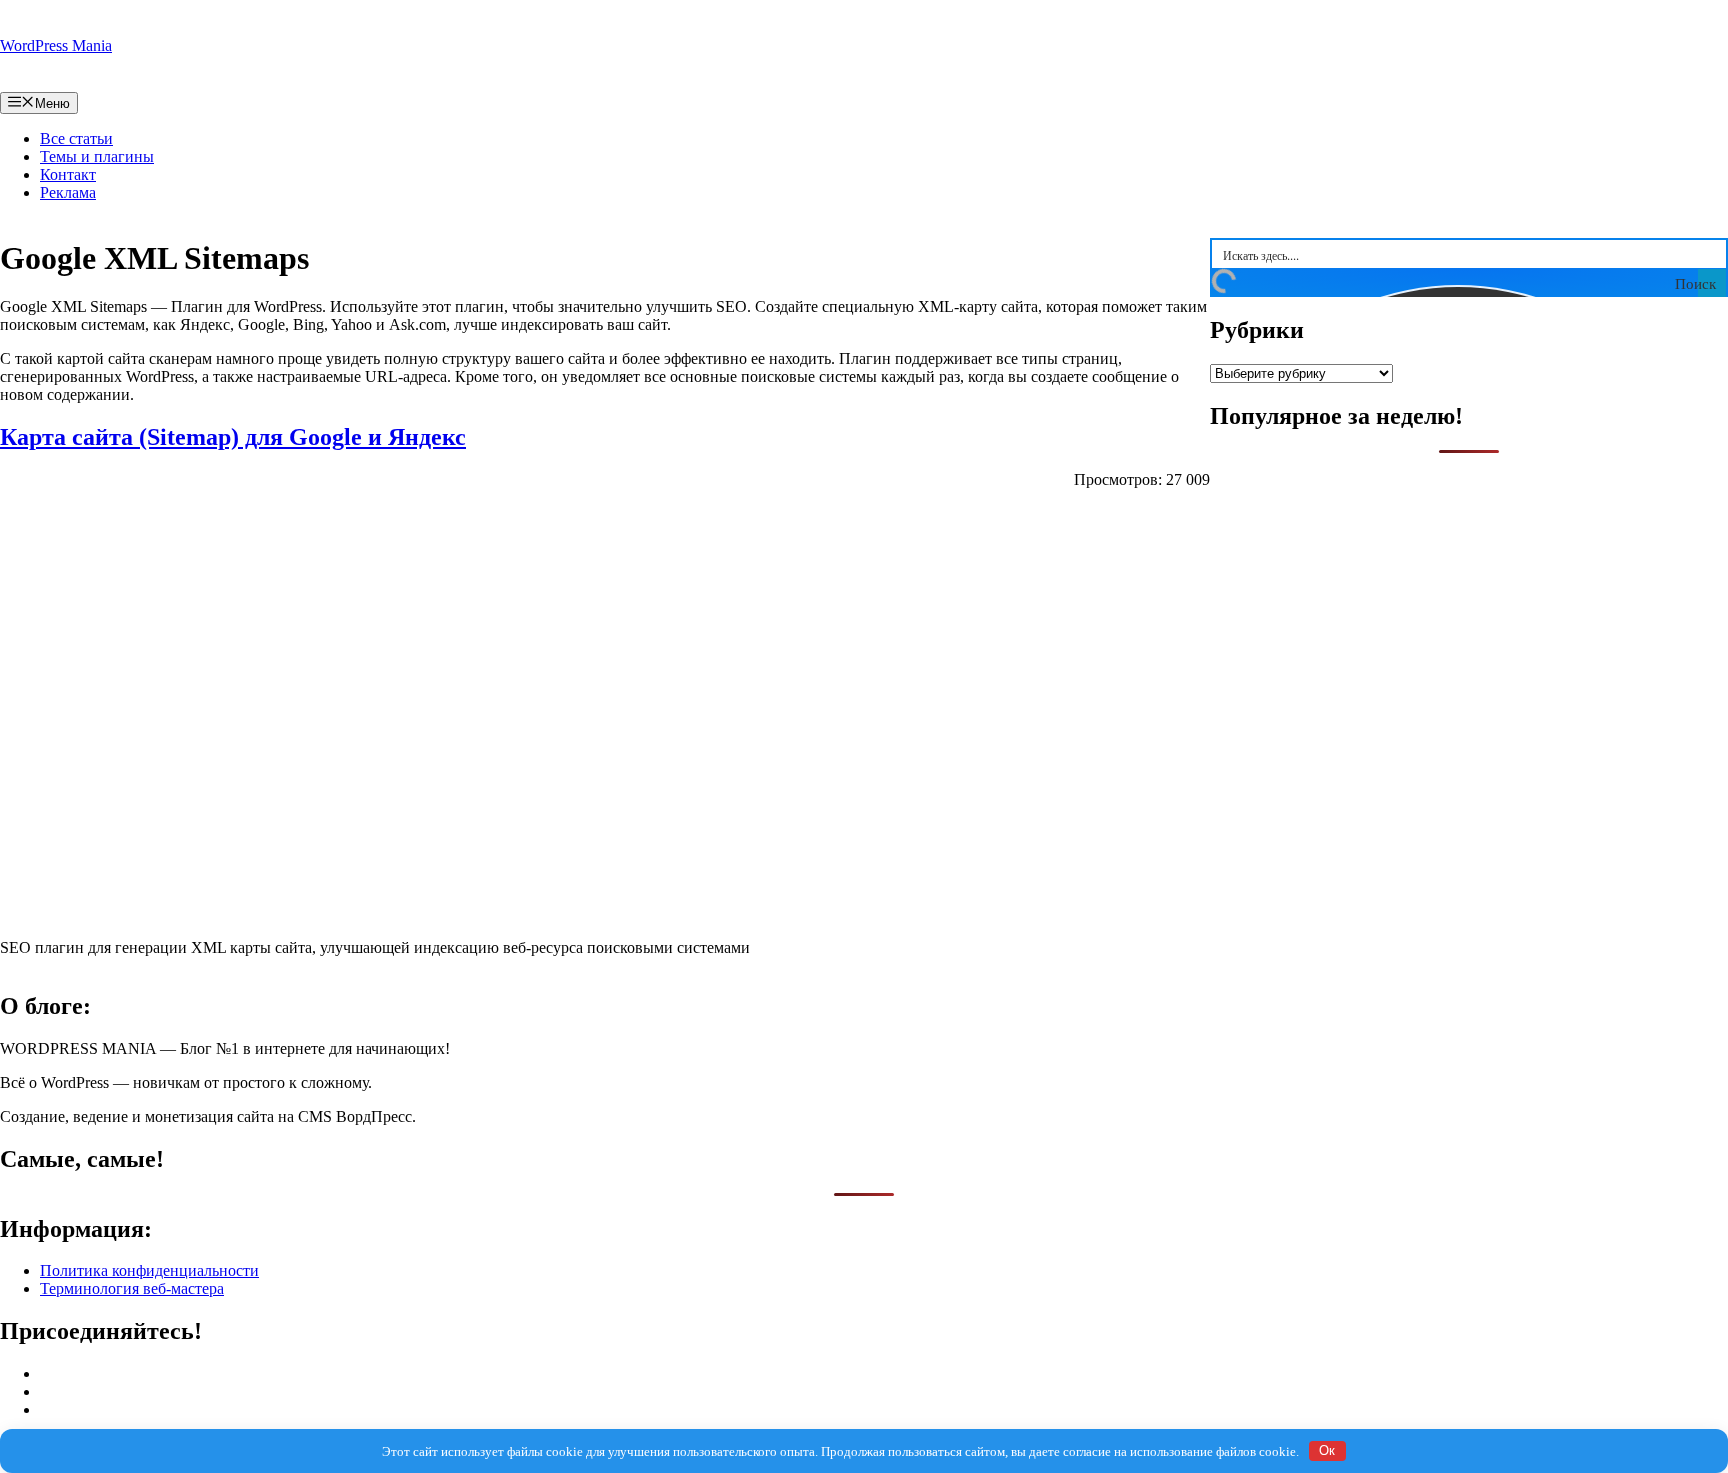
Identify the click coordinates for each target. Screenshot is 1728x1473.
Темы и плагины (97, 156)
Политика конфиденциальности (149, 1270)
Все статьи (76, 138)
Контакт (68, 174)
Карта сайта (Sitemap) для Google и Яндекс (233, 437)
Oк (1327, 1450)
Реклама (68, 192)
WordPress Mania (56, 45)
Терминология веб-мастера (132, 1288)
